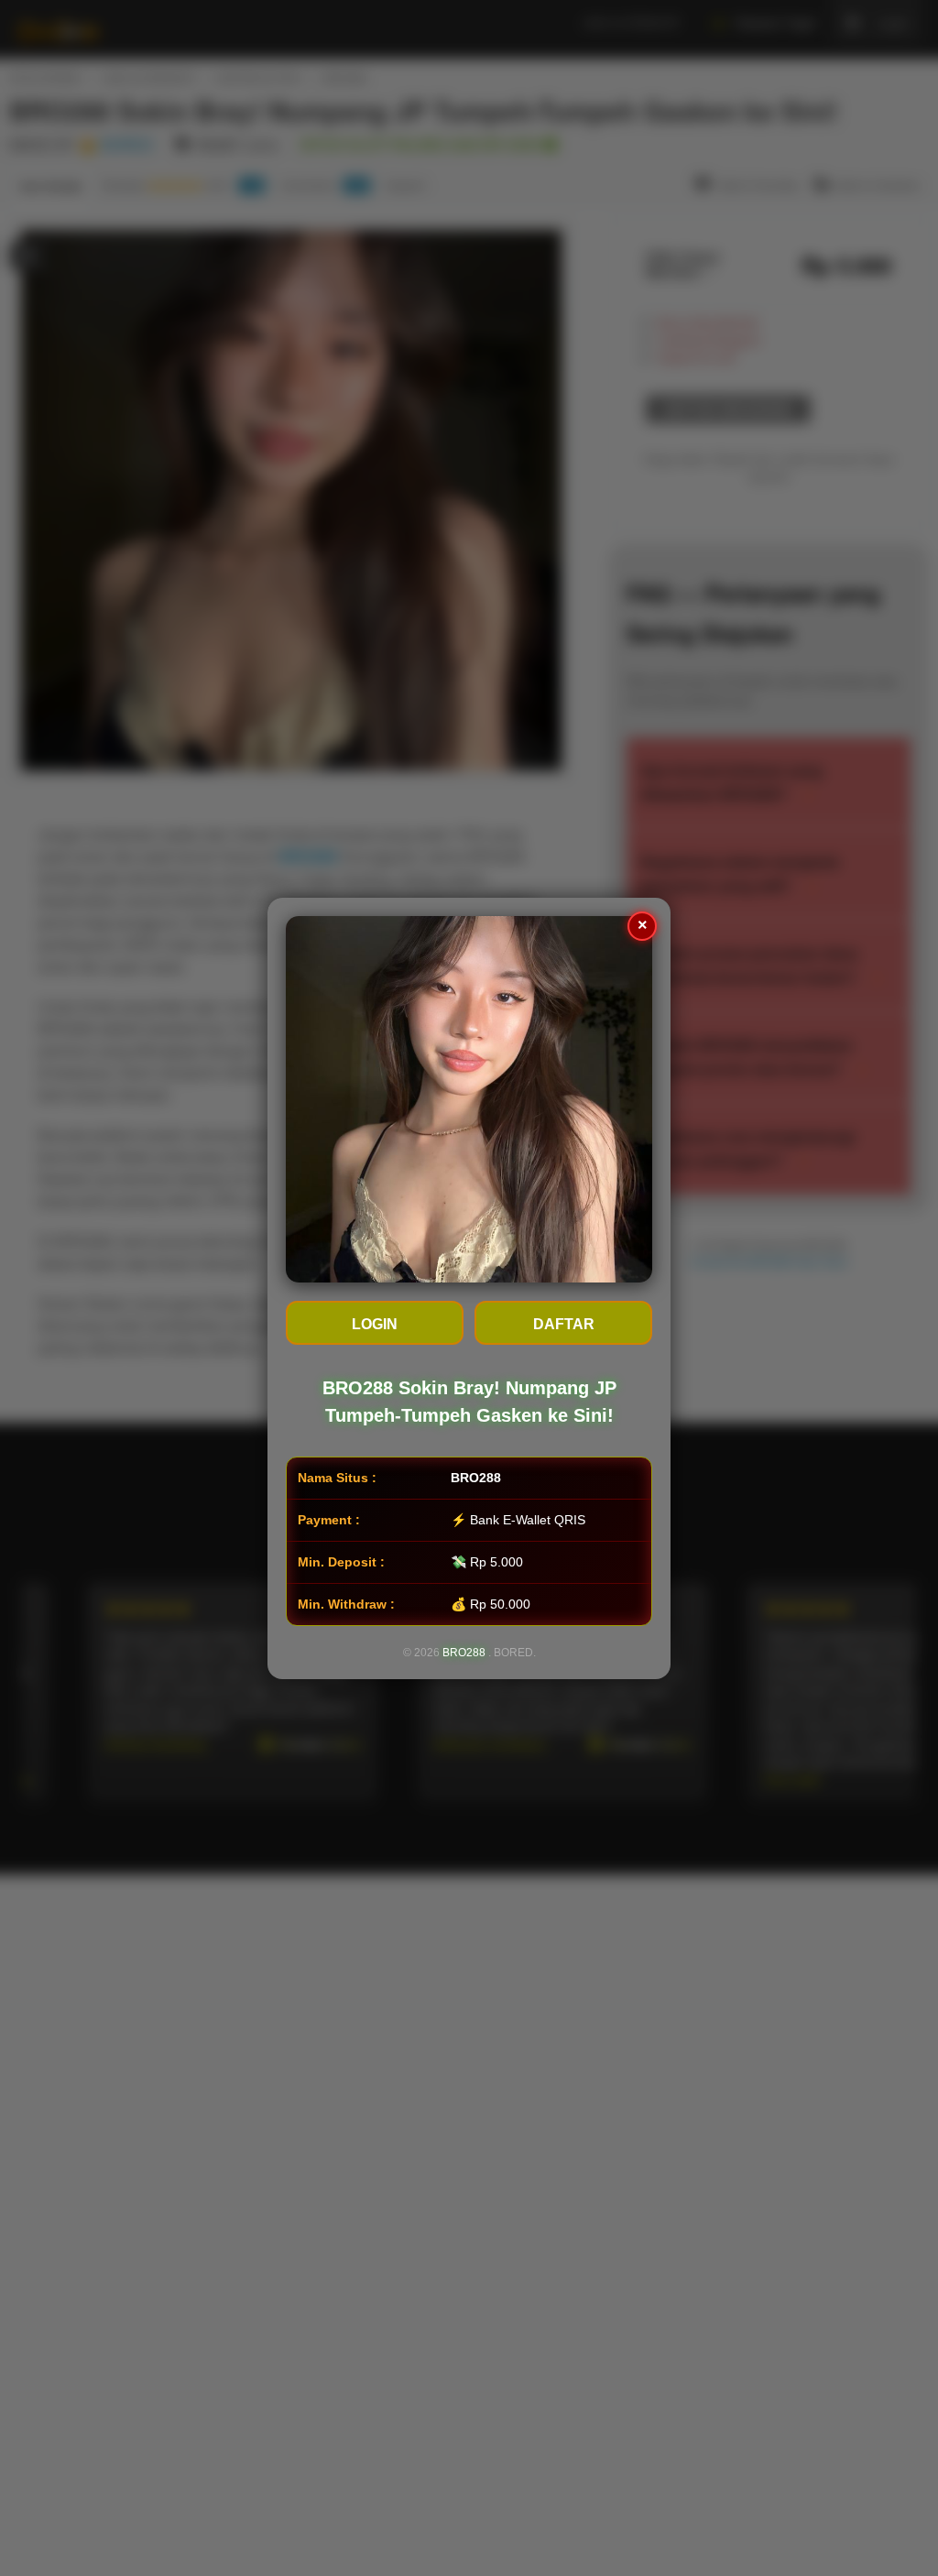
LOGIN (375, 1324)
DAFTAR (564, 1324)
